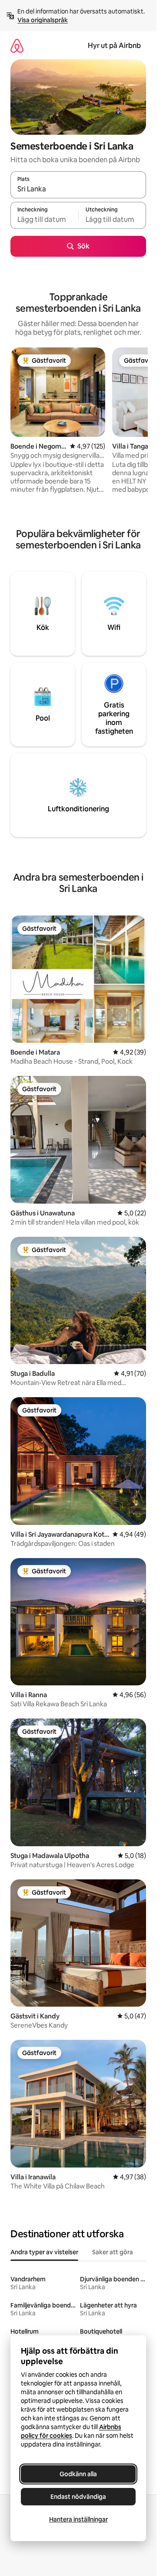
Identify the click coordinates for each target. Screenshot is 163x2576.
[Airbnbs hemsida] (17, 46)
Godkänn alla (78, 2474)
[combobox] (78, 189)
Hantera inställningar (78, 2519)
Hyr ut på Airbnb (114, 46)
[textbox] (44, 219)
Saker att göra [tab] (113, 2252)
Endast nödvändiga (78, 2497)
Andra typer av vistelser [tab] (44, 2252)
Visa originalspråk (43, 20)
